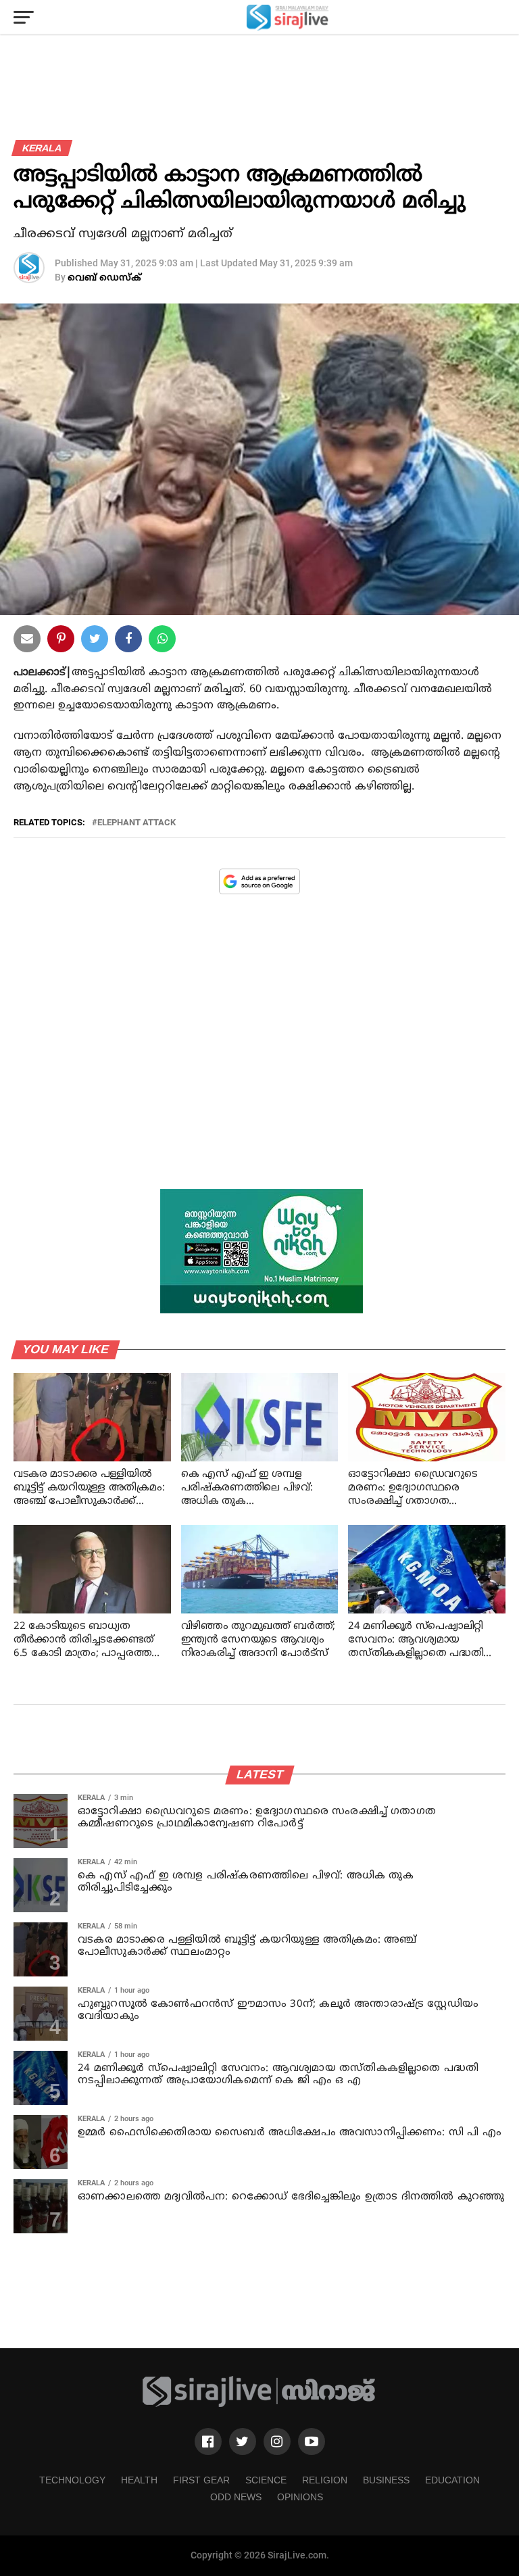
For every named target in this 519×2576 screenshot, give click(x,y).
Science (266, 2480)
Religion (325, 2480)
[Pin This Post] (61, 641)
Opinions (300, 2497)
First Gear (201, 2480)
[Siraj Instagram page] (277, 2441)
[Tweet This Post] (95, 641)
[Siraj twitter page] (243, 2441)
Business (386, 2480)
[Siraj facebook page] (208, 2441)
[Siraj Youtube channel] (312, 2441)
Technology (72, 2480)
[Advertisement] (259, 1052)
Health (139, 2480)
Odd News (236, 2497)
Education (452, 2480)
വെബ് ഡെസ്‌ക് (104, 278)
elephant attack (137, 823)
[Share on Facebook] (162, 641)
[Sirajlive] (259, 2405)
